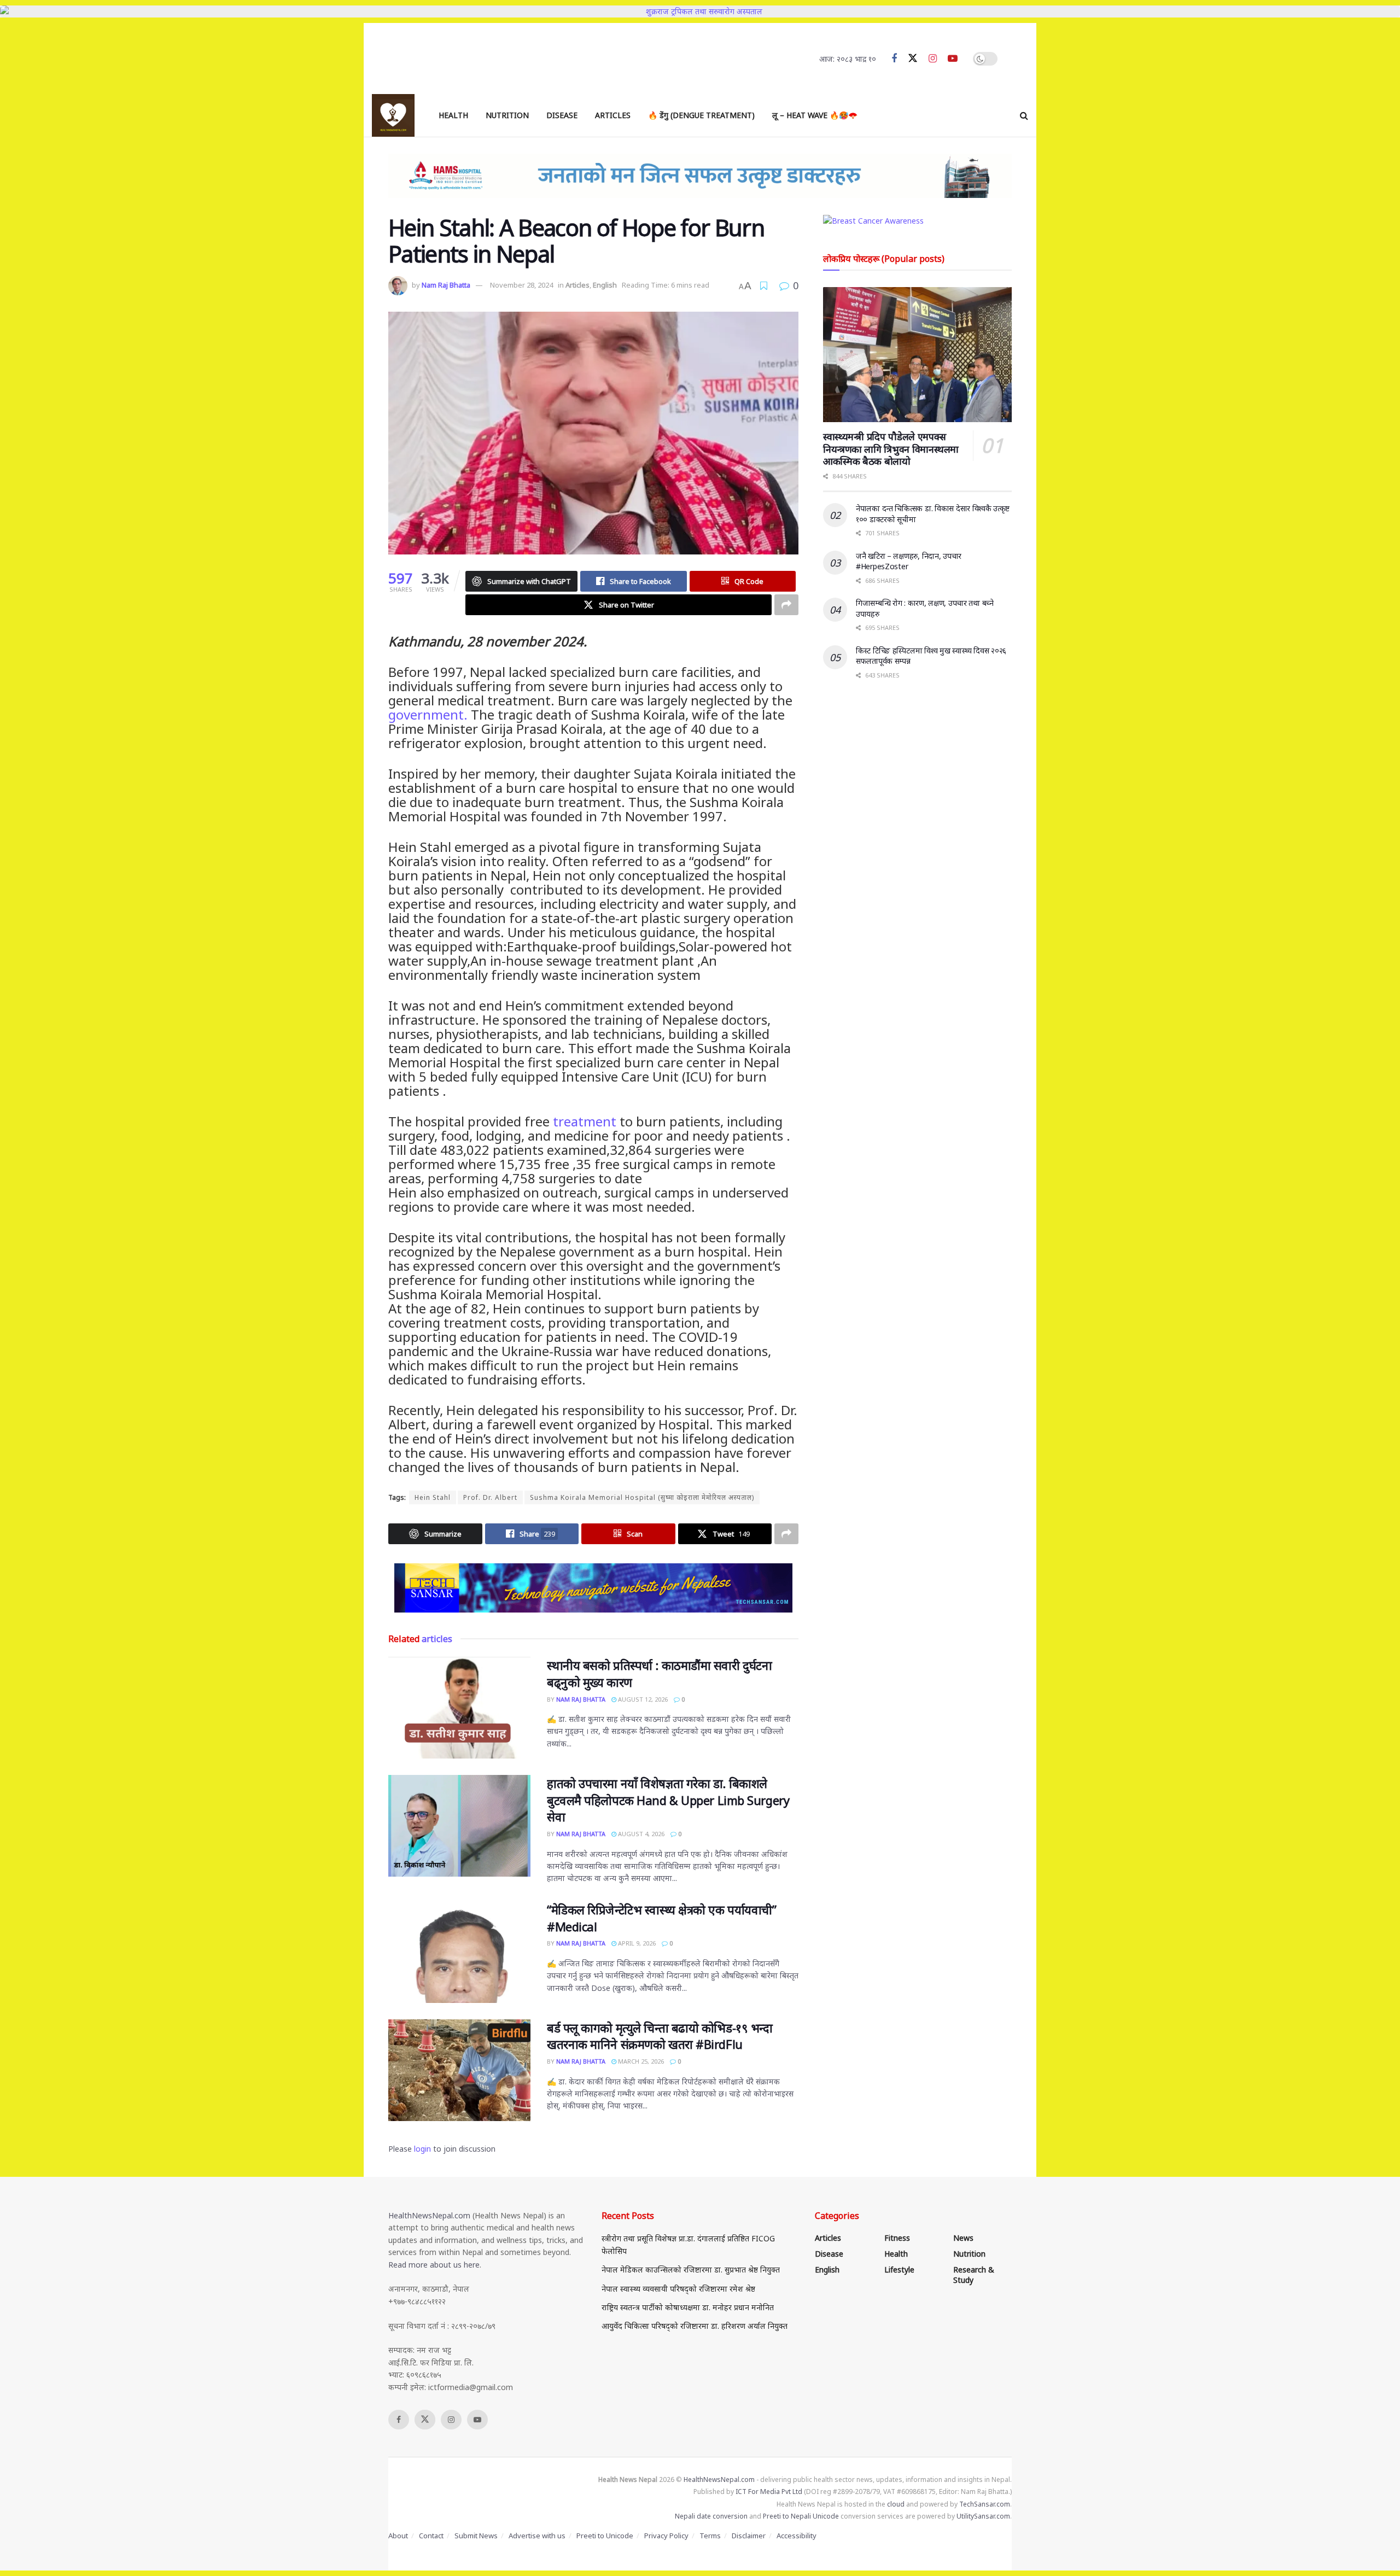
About (398, 2536)
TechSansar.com (985, 2504)
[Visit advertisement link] (593, 1588)
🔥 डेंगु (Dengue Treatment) (701, 115)
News (963, 2238)
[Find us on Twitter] (913, 59)
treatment (585, 1121)
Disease (562, 115)
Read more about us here (434, 2265)
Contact (431, 2536)
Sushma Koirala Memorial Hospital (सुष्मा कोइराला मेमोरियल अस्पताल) (642, 1497)
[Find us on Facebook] (894, 59)
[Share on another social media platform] (786, 605)
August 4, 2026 (640, 1834)
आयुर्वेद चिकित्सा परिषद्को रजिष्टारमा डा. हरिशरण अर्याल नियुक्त (695, 2326)
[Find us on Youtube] (953, 59)
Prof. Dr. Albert (490, 1497)
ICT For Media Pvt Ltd (769, 2492)
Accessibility (797, 2536)
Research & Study (974, 2275)
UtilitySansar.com (983, 2516)
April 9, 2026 (636, 1943)
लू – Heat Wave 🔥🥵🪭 (815, 115)
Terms (710, 2536)
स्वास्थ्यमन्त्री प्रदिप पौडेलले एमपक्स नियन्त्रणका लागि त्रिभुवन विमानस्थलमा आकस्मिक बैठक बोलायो (891, 449)
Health (453, 115)
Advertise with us (537, 2536)
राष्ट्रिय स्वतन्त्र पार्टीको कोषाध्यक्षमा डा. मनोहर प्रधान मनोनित (688, 2307)
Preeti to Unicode (605, 2536)
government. (428, 714)
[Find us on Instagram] (933, 59)
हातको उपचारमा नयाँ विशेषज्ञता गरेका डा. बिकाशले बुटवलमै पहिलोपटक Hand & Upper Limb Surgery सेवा (668, 1800)
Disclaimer (749, 2536)
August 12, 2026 (642, 1699)
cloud (896, 2504)
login (422, 2149)
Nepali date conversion (711, 2516)
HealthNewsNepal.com (429, 2215)
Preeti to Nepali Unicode (801, 2516)
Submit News (476, 2536)
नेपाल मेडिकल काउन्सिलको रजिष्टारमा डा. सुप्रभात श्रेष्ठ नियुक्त (691, 2270)
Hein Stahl (433, 1497)
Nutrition (507, 115)
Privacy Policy (666, 2536)
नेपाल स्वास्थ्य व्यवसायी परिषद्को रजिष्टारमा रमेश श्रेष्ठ (678, 2289)
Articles (613, 115)
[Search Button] (1024, 115)
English (605, 285)
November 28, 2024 (521, 285)
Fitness (897, 2238)
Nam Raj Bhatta (446, 285)
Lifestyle (899, 2270)
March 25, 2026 (640, 2061)
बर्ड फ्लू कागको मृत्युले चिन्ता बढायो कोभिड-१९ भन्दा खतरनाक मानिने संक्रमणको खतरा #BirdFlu (660, 2036)
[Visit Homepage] (393, 115)
